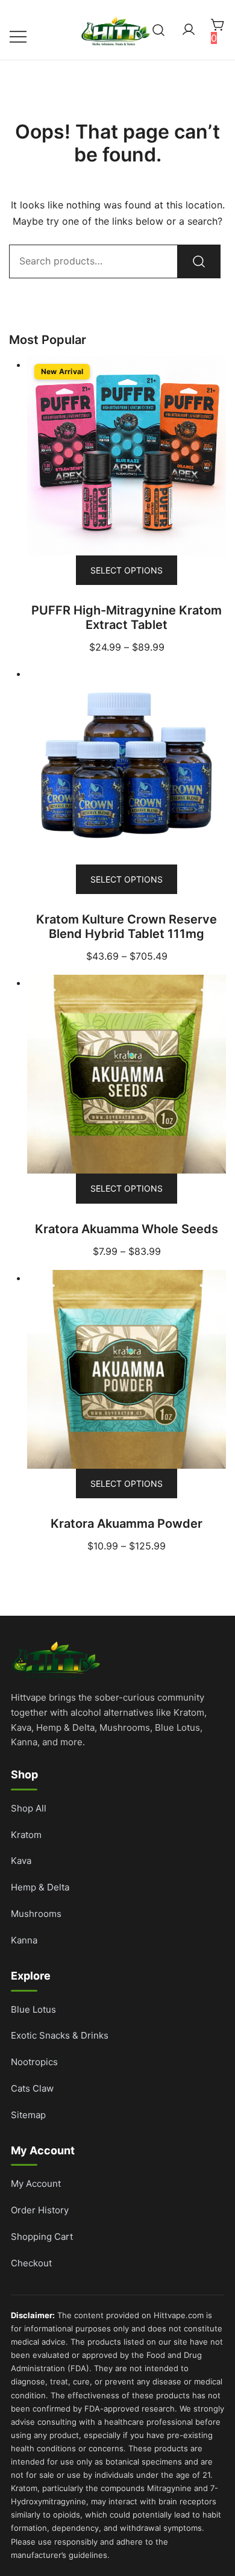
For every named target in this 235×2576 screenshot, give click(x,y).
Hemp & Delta (40, 1887)
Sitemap (28, 2115)
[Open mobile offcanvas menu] (18, 36)
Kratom (26, 1835)
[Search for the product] (199, 261)
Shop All (29, 1808)
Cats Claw (32, 2088)
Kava (21, 1861)
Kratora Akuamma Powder (127, 1524)
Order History (40, 2210)
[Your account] (189, 30)
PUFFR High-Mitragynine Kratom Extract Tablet (127, 617)
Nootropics (34, 2062)
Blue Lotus (33, 2009)
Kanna (24, 1940)
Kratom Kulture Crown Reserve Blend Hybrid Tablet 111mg (127, 927)
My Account (36, 2184)
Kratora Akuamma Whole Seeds (127, 1229)
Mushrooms (36, 1914)
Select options (127, 570)
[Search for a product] (159, 30)
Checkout (31, 2263)
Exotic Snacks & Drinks (60, 2035)
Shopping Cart (42, 2237)
